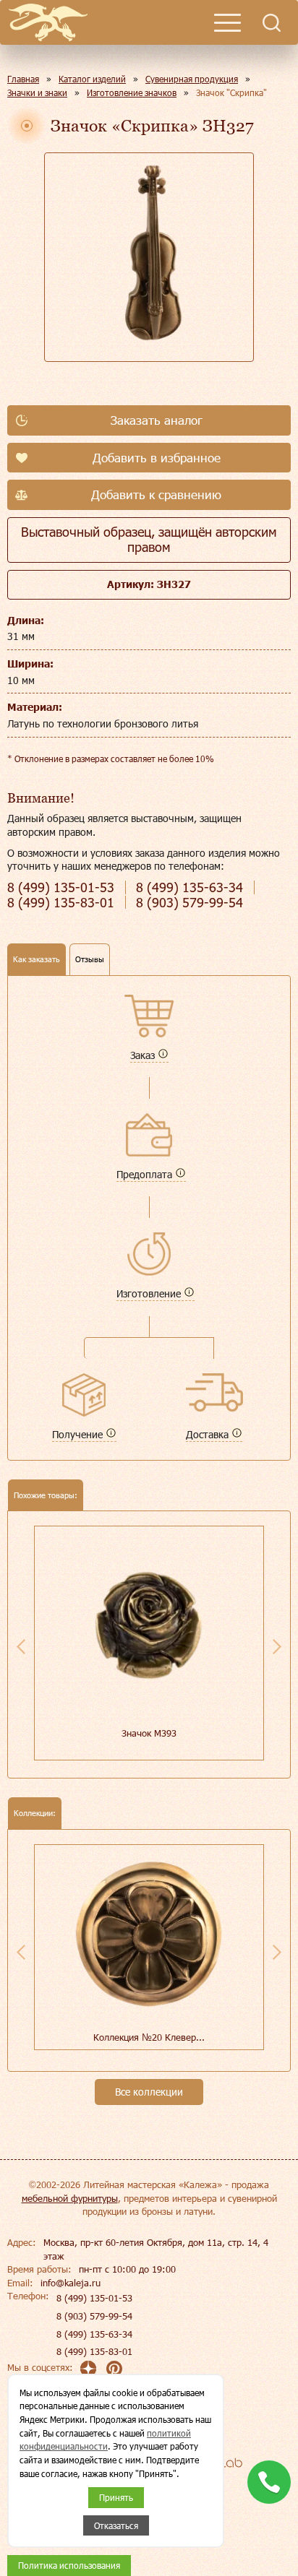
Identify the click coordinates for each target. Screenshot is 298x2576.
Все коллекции (149, 2092)
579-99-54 (190, 903)
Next (277, 1646)
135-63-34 (190, 887)
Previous (21, 1646)
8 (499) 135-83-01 (94, 2351)
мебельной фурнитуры (70, 2198)
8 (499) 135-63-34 (94, 2334)
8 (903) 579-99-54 (94, 2316)
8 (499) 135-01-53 (94, 2298)
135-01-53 (61, 887)
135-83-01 (61, 903)
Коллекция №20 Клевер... (149, 2037)
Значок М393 (149, 1733)
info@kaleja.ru (71, 2283)
